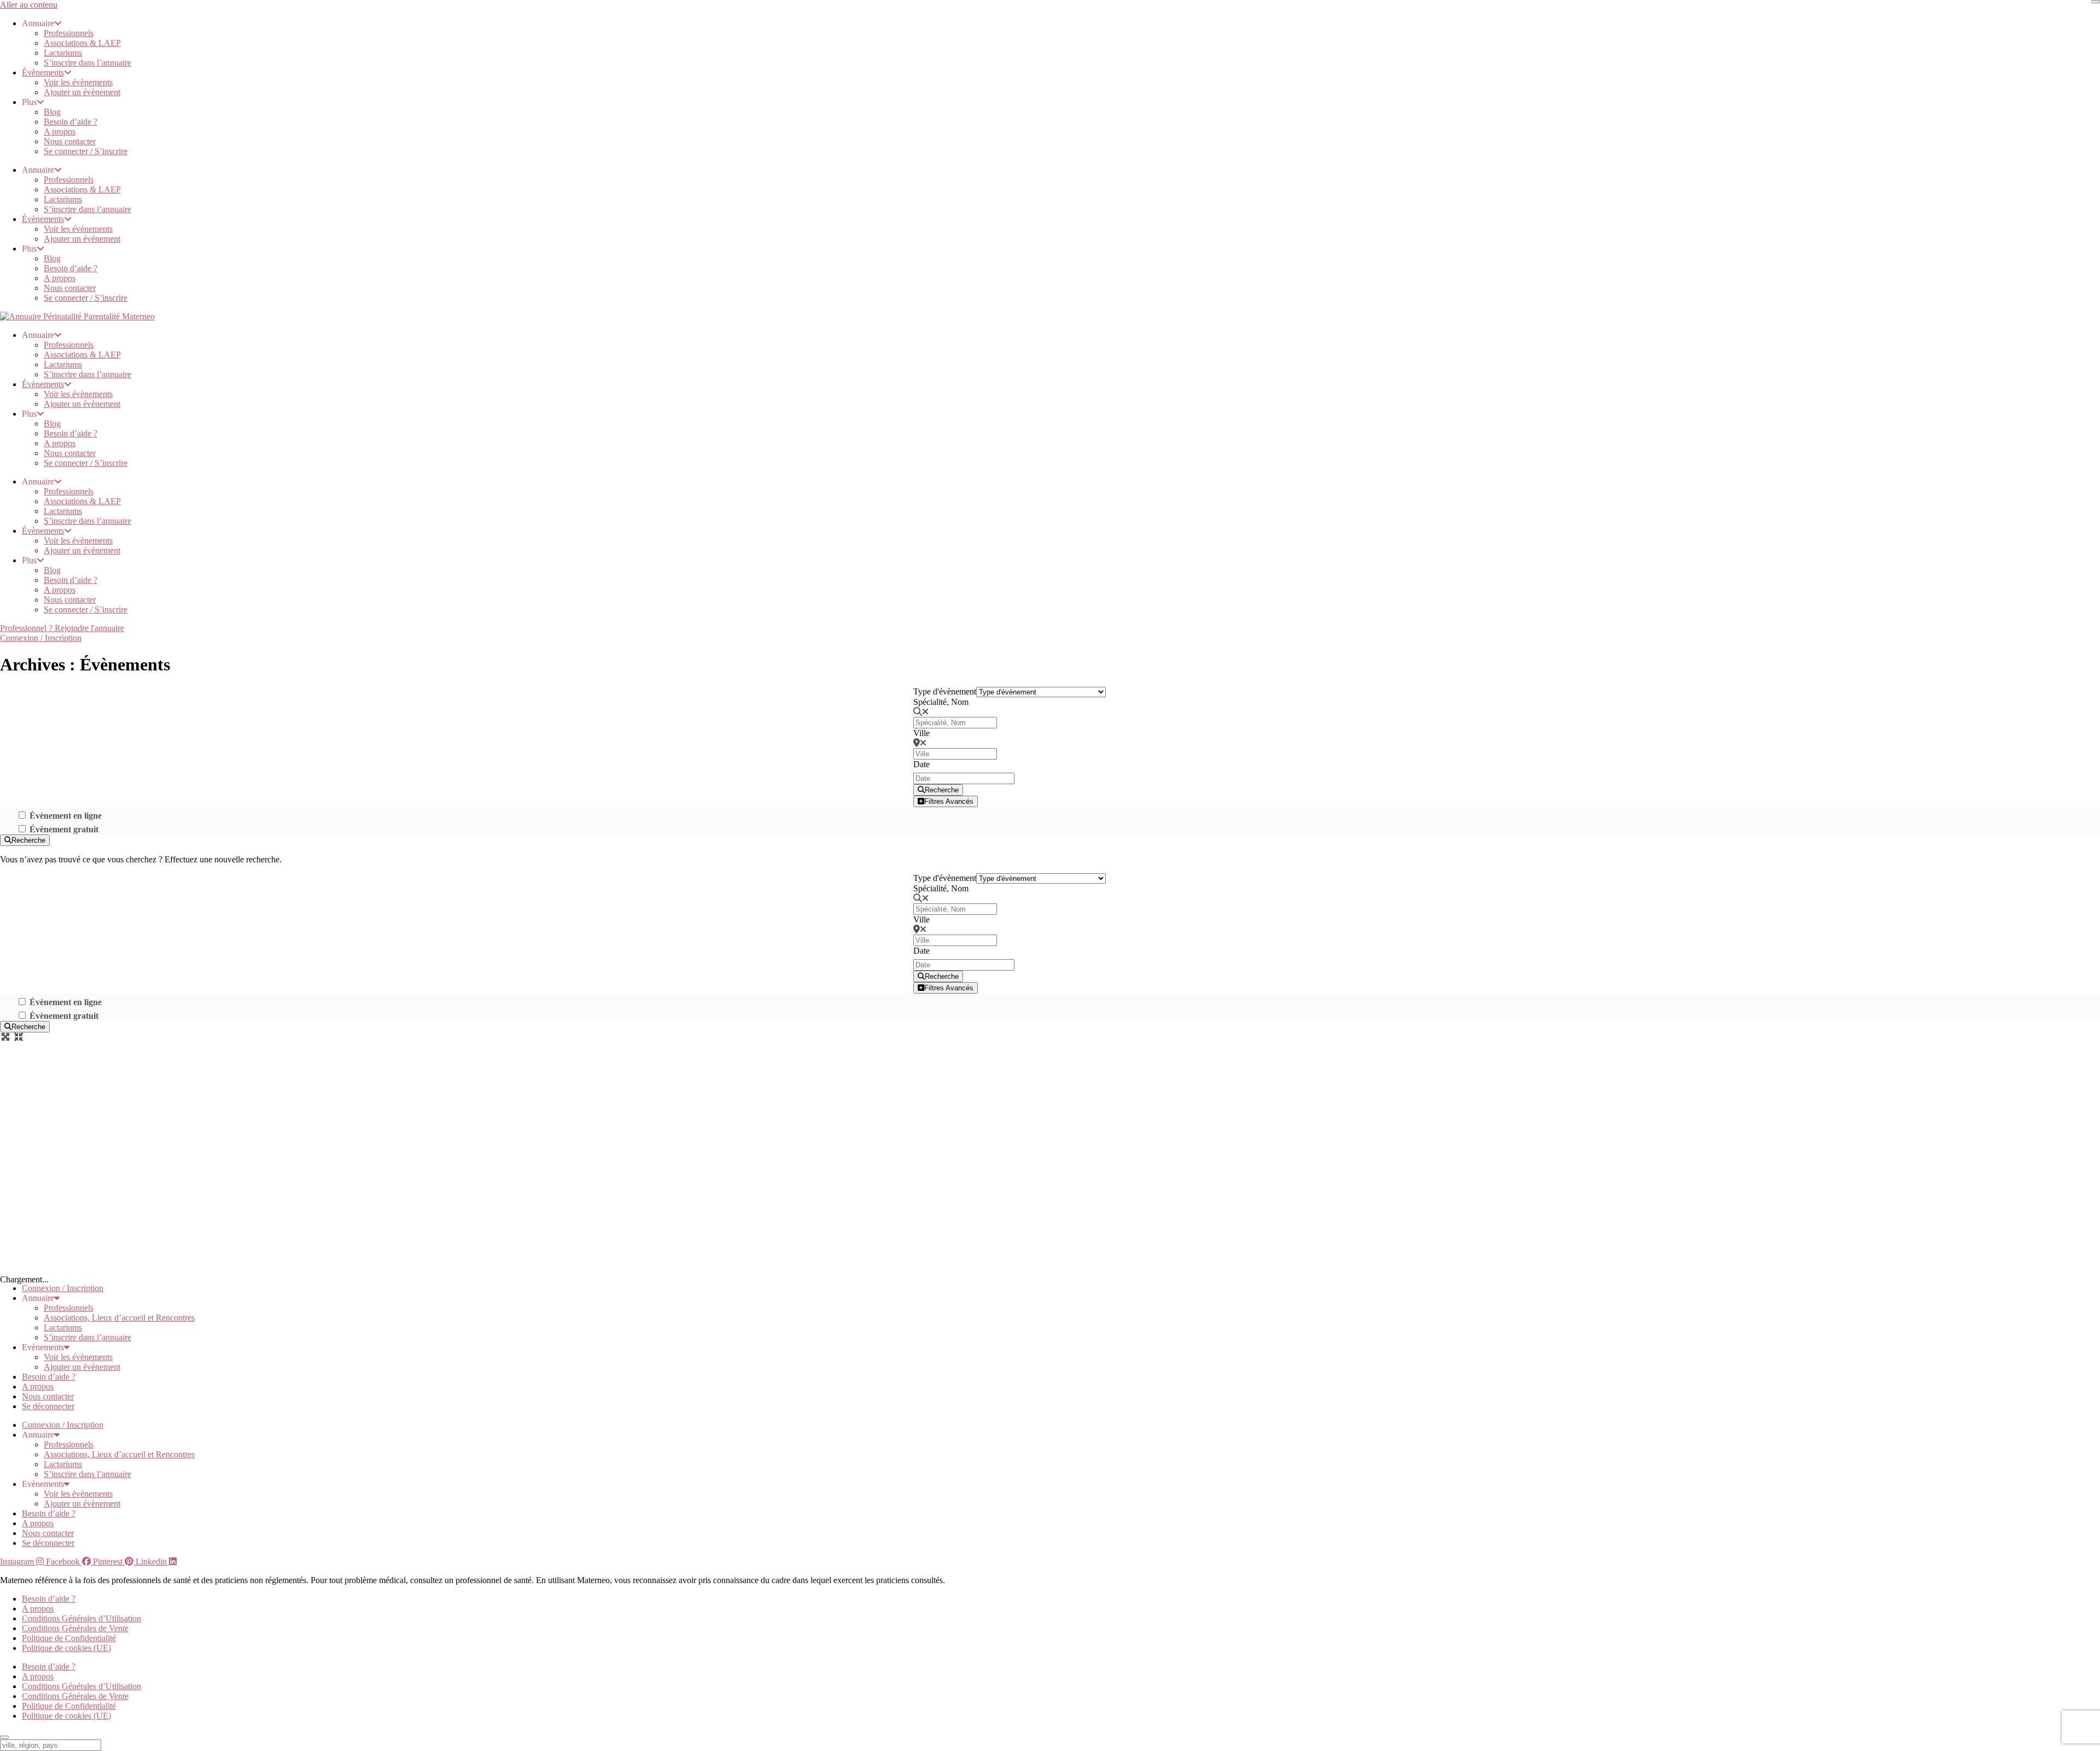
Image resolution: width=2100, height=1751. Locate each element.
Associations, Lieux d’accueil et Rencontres (119, 1318)
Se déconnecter (48, 1406)
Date (921, 764)
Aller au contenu (29, 5)
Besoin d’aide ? (71, 122)
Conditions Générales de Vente (75, 1628)
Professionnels (69, 33)
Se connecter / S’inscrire (86, 151)
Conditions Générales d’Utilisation (81, 1618)
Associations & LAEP (82, 43)
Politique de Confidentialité (69, 1638)
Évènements (43, 72)
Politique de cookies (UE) (66, 1648)
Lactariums (63, 53)
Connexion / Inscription (63, 1288)
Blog (52, 112)
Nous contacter (70, 141)
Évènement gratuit (64, 829)
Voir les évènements (78, 82)
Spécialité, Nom (941, 702)
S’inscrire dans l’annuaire (87, 63)
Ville (921, 733)
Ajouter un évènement (82, 92)
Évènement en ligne (66, 816)
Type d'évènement (945, 691)
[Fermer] (2096, 2)
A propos (60, 132)
